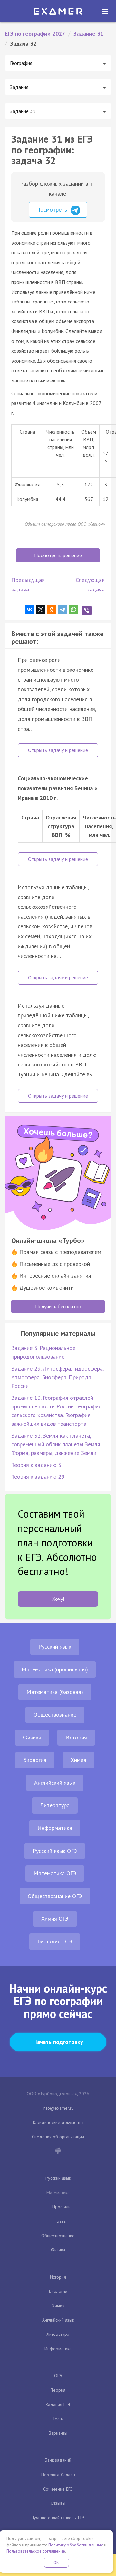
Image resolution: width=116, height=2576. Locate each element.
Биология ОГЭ (55, 1941)
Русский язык (55, 1647)
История (76, 1737)
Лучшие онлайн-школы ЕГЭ (58, 2518)
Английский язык (55, 1783)
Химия (78, 1760)
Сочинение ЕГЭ (58, 2489)
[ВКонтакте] (30, 609)
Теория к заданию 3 (36, 1465)
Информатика (55, 1828)
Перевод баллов (58, 2475)
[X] (41, 609)
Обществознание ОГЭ (55, 1896)
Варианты (58, 2433)
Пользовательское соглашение (36, 2551)
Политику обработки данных (76, 2545)
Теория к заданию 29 (38, 1477)
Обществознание (55, 1715)
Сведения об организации (58, 2137)
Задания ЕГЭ (58, 2405)
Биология (35, 1760)
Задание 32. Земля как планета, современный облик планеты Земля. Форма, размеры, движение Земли (56, 1444)
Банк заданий (58, 2460)
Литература (55, 1805)
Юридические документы (58, 2122)
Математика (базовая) (55, 1692)
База (61, 2221)
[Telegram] (63, 609)
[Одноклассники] (52, 609)
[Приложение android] (58, 2151)
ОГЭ (58, 2376)
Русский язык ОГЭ (55, 1851)
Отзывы (58, 2503)
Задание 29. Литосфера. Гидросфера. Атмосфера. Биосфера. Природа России (57, 1377)
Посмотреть (52, 210)
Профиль (61, 2207)
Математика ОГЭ (55, 1873)
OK (56, 2563)
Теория (58, 2390)
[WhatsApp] (73, 609)
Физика (32, 1737)
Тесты (58, 2419)
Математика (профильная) (55, 1669)
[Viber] (87, 610)
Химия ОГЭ (55, 1919)
